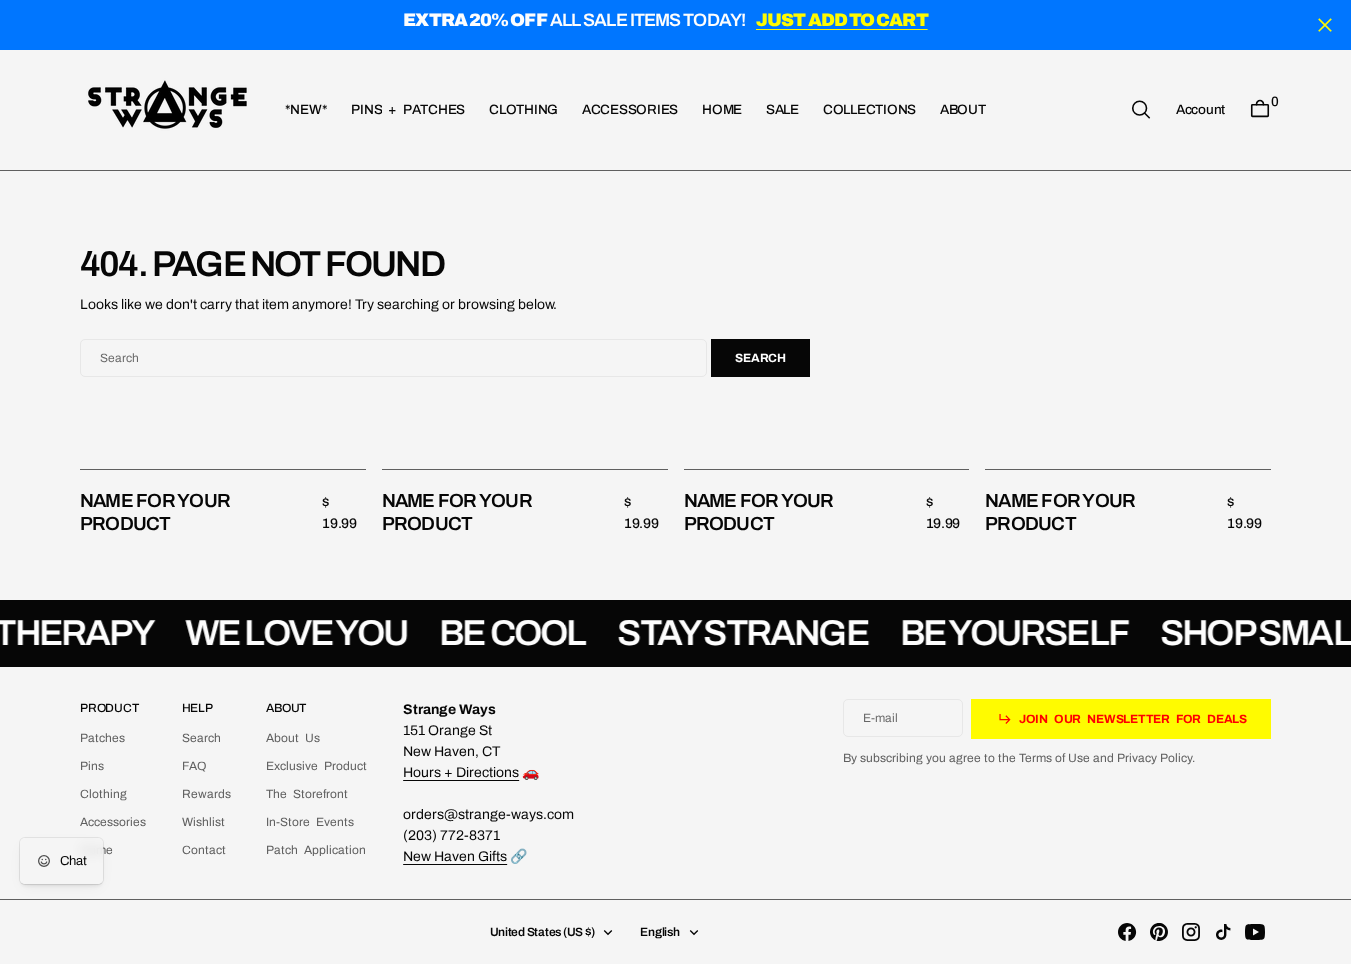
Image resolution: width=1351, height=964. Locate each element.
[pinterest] (1159, 932)
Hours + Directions (461, 772)
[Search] (1141, 109)
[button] (1200, 109)
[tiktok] (1223, 932)
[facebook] (1127, 932)
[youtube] (1255, 932)
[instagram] (1191, 932)
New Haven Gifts (455, 856)
